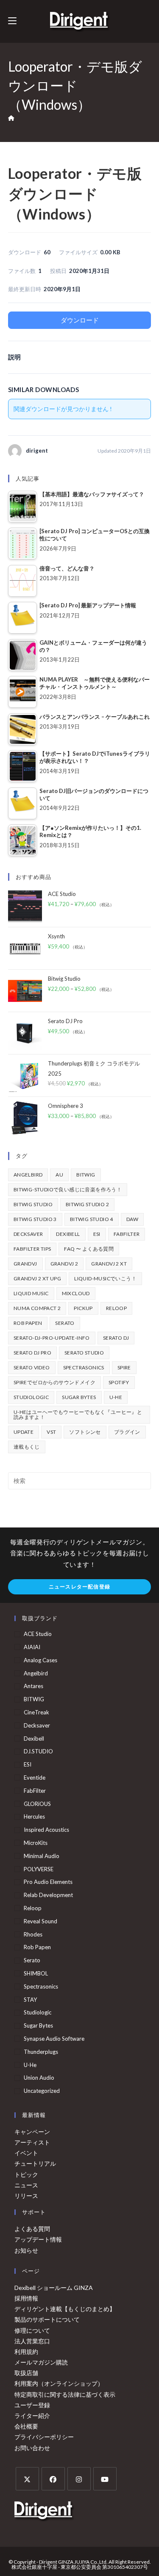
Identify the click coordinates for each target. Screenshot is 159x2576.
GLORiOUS (37, 1804)
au (59, 1175)
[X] (27, 2479)
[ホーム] (11, 118)
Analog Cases (40, 1660)
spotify (119, 1382)
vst (51, 1432)
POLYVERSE (39, 1869)
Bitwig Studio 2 (87, 1204)
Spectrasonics (84, 1367)
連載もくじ (27, 1447)
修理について (32, 2330)
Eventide (35, 1778)
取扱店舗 (26, 2373)
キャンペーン (32, 2132)
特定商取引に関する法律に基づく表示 (65, 2394)
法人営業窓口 (32, 2341)
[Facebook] (53, 2479)
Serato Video (32, 1367)
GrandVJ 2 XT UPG (37, 1278)
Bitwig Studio (33, 1204)
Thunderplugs (41, 2052)
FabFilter (127, 1234)
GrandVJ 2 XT (109, 1264)
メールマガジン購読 (41, 2362)
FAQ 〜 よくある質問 (89, 1249)
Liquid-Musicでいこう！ (105, 1278)
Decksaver (28, 1234)
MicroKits (36, 1843)
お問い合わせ (32, 2448)
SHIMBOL (36, 1973)
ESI (97, 1234)
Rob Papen (28, 1323)
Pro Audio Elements (48, 1882)
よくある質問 (32, 2229)
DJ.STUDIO (38, 1751)
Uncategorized (42, 2091)
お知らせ (26, 2250)
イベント (26, 2153)
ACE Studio (38, 1634)
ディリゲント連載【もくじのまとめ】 (65, 2309)
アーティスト (32, 2142)
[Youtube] (105, 2479)
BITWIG (86, 1175)
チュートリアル (35, 2163)
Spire (124, 1367)
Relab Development (48, 1895)
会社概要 (26, 2426)
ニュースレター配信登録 (79, 1587)
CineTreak (36, 1712)
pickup (83, 1308)
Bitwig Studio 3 (35, 1219)
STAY (30, 2000)
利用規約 (26, 2352)
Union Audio (39, 2078)
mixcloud (76, 1293)
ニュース (26, 2185)
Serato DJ (116, 1338)
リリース (26, 2196)
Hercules (34, 1817)
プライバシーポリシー (44, 2437)
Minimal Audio (42, 1856)
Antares (33, 1686)
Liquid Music (31, 1293)
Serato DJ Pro (32, 1353)
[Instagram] (79, 2479)
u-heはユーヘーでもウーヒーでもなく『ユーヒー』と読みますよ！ (78, 1415)
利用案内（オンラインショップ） (59, 2383)
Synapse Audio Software (54, 2039)
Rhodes (33, 1934)
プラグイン (127, 1432)
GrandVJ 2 (64, 1264)
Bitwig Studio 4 (92, 1219)
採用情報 (26, 2298)
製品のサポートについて (47, 2319)
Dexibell (68, 1234)
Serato (65, 1323)
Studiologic (31, 1397)
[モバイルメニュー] (12, 21)
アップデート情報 (38, 2239)
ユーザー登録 (32, 2405)
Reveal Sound (40, 1921)
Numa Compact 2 (37, 1308)
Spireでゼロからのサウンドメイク (54, 1382)
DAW (132, 1219)
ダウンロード (80, 320)
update (24, 1432)
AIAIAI (32, 1647)
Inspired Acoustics (46, 1830)
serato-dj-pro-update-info (52, 1338)
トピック (26, 2174)
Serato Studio (84, 1353)
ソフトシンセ (85, 1432)
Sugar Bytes (79, 1397)
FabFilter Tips (32, 1249)
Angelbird (28, 1175)
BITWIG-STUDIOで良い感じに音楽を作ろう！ (68, 1189)
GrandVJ (25, 1264)
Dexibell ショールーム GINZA (54, 2288)
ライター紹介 (32, 2416)
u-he (116, 1397)
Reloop (116, 1308)
